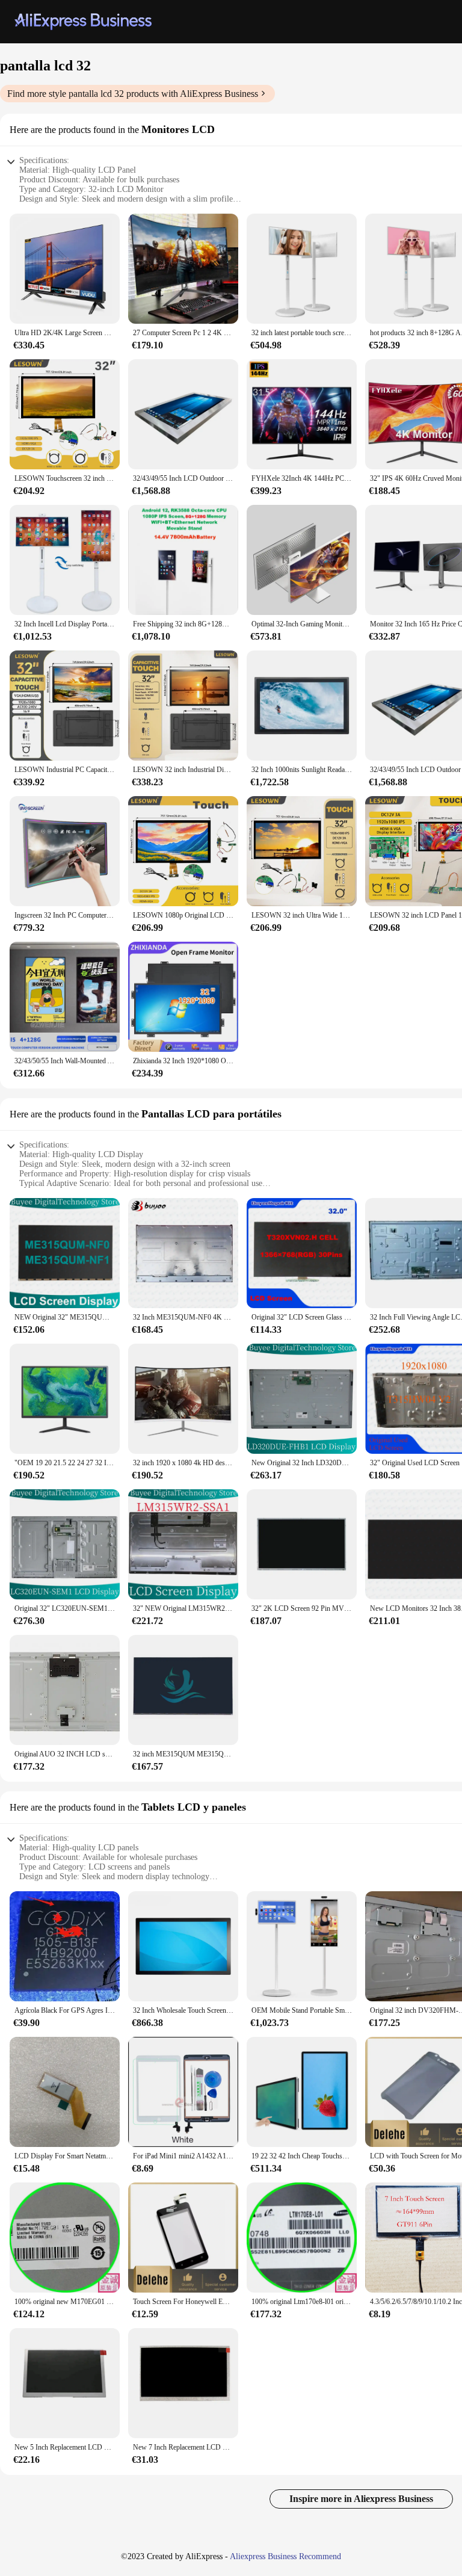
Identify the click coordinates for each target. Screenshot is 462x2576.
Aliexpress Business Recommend (285, 2556)
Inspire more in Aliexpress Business (361, 2499)
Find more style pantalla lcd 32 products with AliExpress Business (133, 94)
